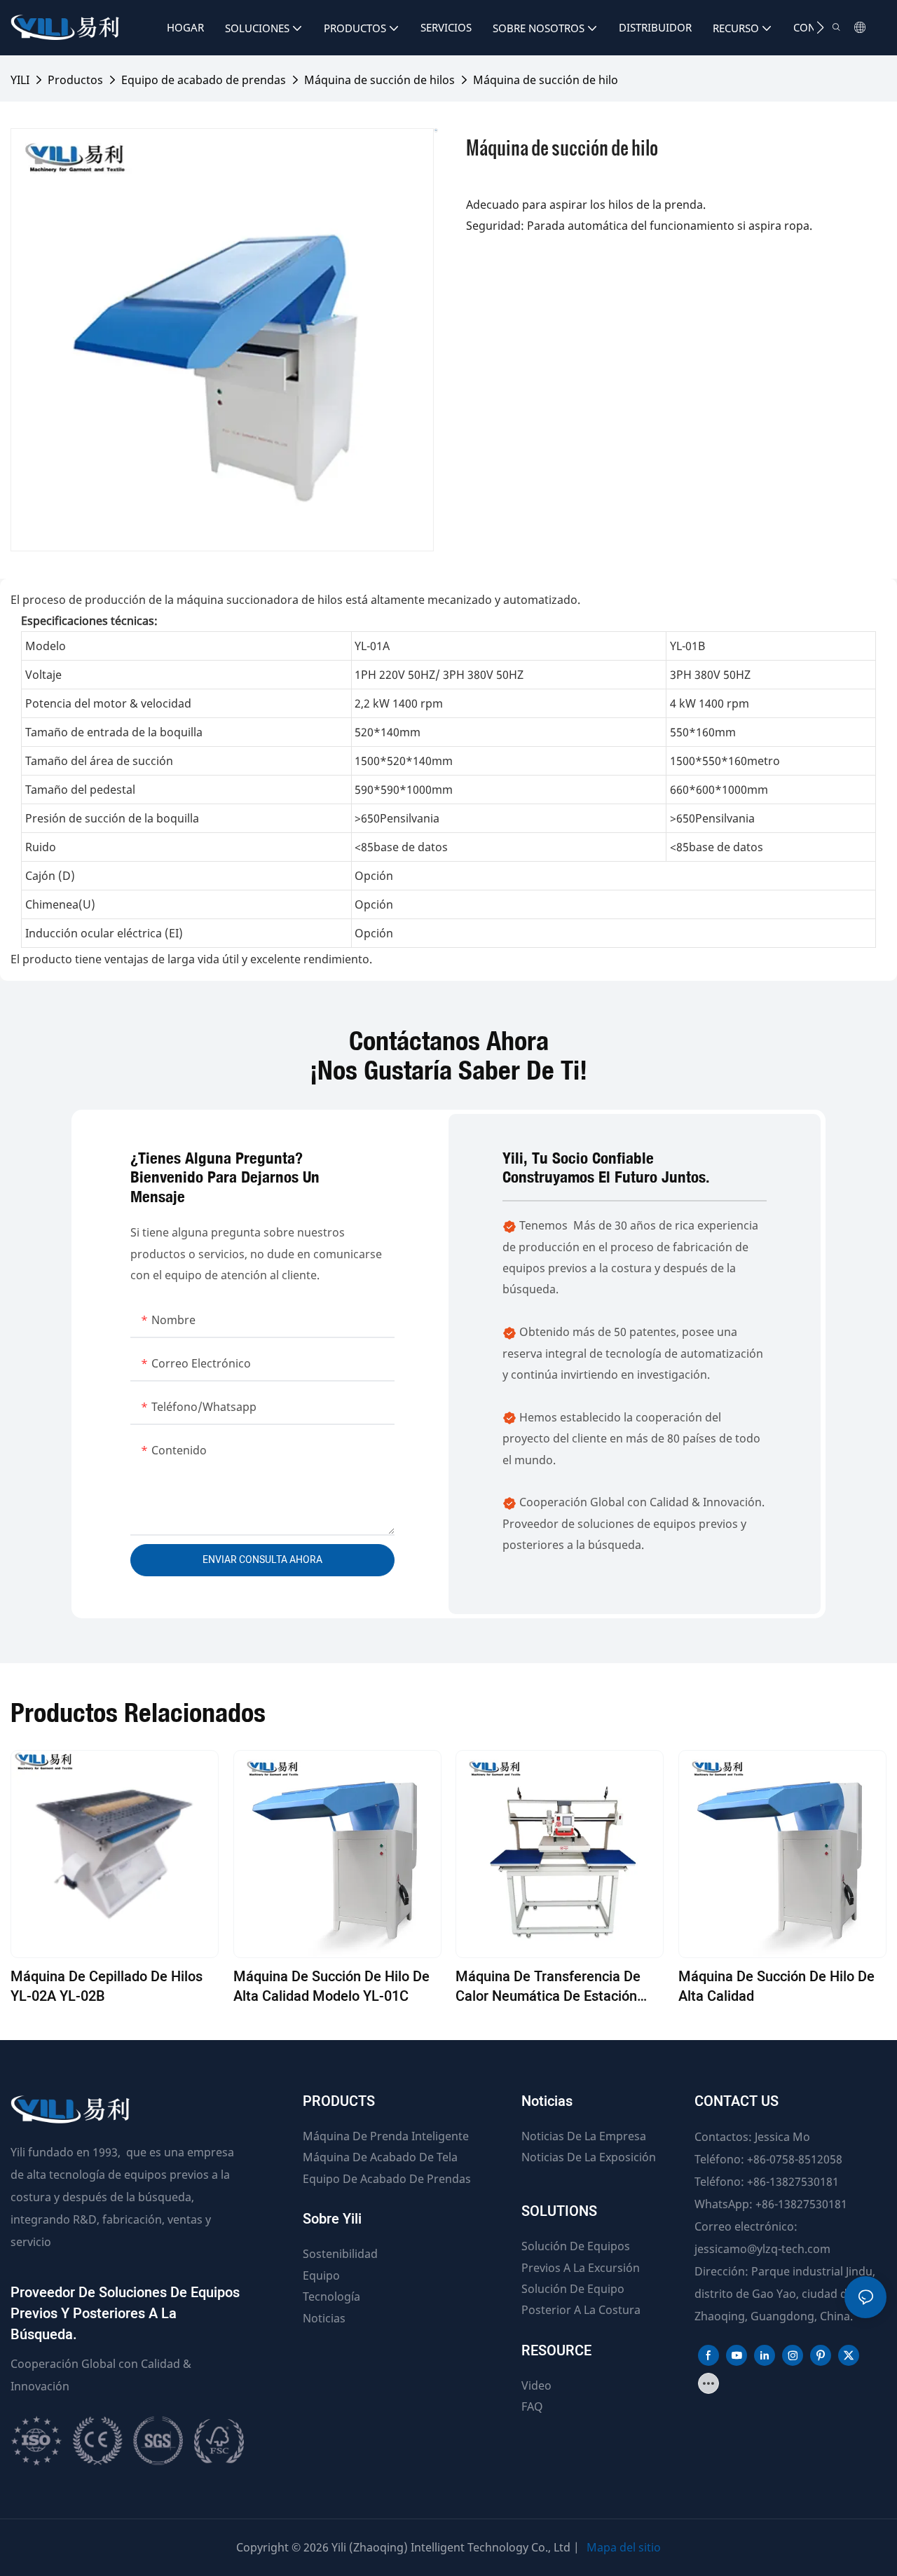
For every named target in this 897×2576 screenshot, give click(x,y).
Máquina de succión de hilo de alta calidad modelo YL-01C (331, 1987)
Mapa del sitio (624, 2547)
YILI (20, 80)
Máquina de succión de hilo (546, 80)
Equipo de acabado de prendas (204, 80)
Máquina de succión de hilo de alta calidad (776, 1987)
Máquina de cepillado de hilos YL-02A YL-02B (107, 1987)
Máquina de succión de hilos (379, 80)
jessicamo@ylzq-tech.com (762, 2249)
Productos (75, 80)
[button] (820, 27)
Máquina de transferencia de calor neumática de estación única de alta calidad (548, 1987)
